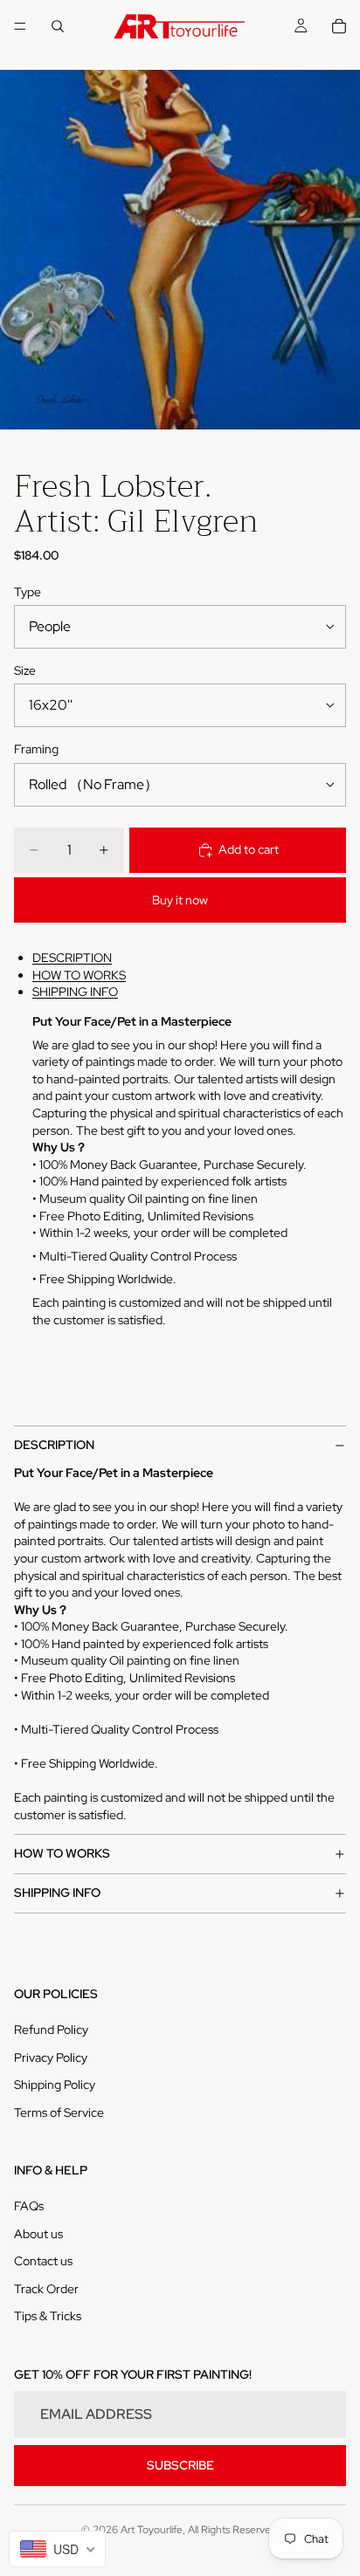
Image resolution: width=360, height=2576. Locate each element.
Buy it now (180, 900)
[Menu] (20, 26)
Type (28, 592)
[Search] (58, 26)
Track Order (46, 2289)
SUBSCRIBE (180, 2465)
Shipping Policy (55, 2085)
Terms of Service (59, 2112)
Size (25, 670)
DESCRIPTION (72, 958)
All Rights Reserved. (234, 2530)
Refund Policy (51, 2030)
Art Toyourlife (152, 2530)
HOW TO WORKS (79, 975)
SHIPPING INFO (75, 992)
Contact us (43, 2261)
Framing (36, 749)
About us (38, 2234)
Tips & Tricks (48, 2316)
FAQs (29, 2206)
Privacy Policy (51, 2057)
